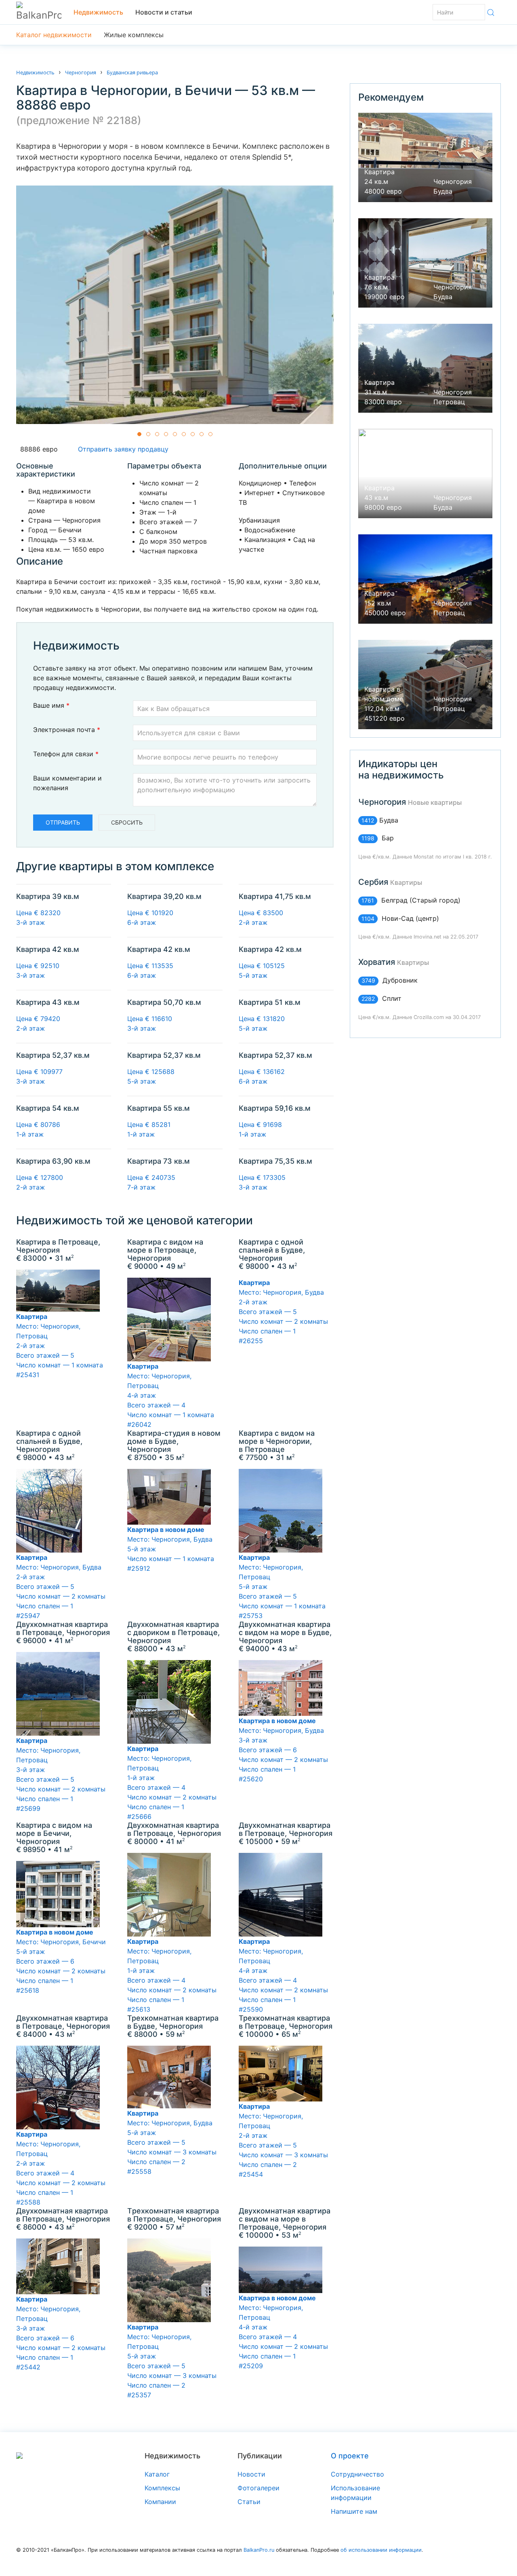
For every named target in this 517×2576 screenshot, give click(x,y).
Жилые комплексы (134, 35)
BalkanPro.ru (259, 2550)
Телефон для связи (66, 754)
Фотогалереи (258, 2488)
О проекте (350, 2456)
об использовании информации (381, 2550)
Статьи (249, 2502)
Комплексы (162, 2488)
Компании (160, 2502)
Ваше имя (51, 705)
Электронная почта (67, 730)
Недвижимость (98, 12)
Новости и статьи (164, 12)
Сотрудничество (357, 2474)
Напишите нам (354, 2511)
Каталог (157, 2474)
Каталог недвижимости (54, 35)
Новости (251, 2474)
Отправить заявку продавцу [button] (121, 449)
